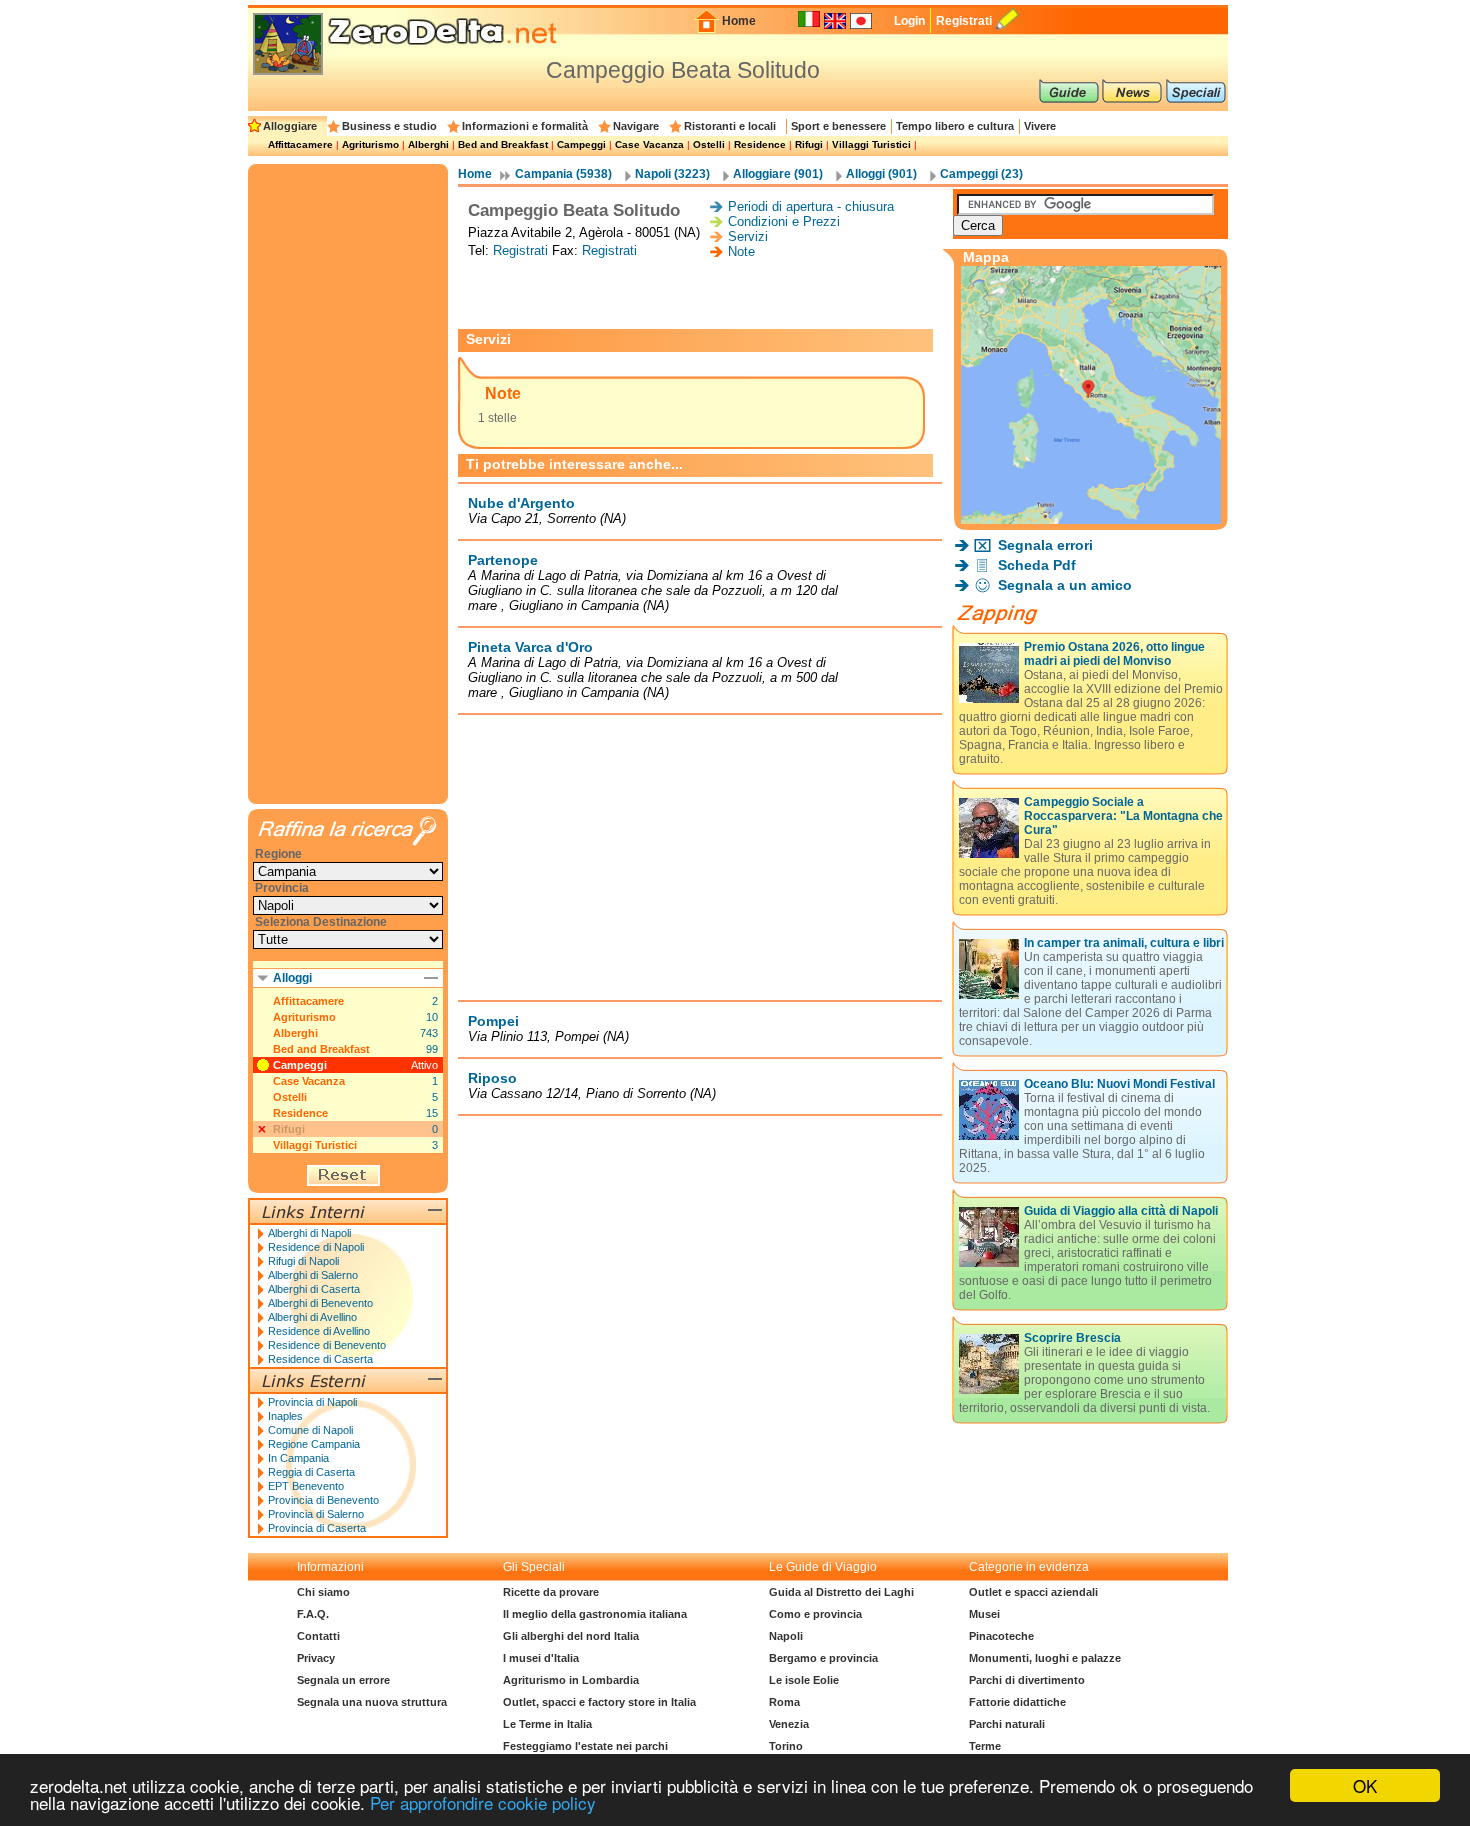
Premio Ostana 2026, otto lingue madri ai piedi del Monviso (1114, 654)
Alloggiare (290, 126)
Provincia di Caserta (317, 1528)
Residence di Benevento (327, 1345)
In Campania (298, 1458)
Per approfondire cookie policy (483, 1802)
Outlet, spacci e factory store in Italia (599, 1702)
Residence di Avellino (319, 1331)
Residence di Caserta (320, 1359)
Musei (984, 1614)
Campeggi (581, 144)
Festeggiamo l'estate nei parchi (585, 1746)
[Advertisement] (700, 294)
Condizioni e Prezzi (784, 221)
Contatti (318, 1636)
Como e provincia (815, 1614)
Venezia (789, 1724)
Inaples (285, 1416)
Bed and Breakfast (503, 144)
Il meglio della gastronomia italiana (595, 1614)
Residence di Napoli (316, 1247)
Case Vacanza (649, 144)
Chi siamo (323, 1592)
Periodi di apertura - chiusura (811, 206)
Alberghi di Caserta (314, 1289)
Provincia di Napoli (312, 1402)
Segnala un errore (343, 1680)
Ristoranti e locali (730, 126)
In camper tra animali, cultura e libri (1124, 943)
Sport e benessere (838, 126)
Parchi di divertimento (1027, 1680)
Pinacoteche (1001, 1636)
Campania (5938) (563, 174)
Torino (786, 1746)
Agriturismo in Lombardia (571, 1680)
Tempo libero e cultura (955, 126)
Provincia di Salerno (316, 1514)
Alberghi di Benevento (320, 1303)
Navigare (636, 126)
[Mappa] (1091, 518)
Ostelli (709, 144)
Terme (985, 1746)
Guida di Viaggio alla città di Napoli (1121, 1211)
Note (741, 251)
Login (909, 21)
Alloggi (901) (881, 174)
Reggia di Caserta (311, 1472)
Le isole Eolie (804, 1680)
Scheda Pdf (1037, 565)
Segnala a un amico (1065, 585)
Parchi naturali (1007, 1724)
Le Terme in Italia (547, 1724)
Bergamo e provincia (823, 1658)
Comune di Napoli (310, 1430)
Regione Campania (314, 1444)
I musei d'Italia (541, 1658)
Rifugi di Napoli (303, 1261)
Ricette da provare (551, 1592)
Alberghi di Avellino (312, 1317)
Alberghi (428, 144)
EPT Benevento (306, 1486)
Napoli (786, 1636)
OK (1365, 1785)
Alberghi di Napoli (309, 1233)
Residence (760, 144)
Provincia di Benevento (323, 1500)
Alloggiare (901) (778, 174)
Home (739, 21)
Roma (784, 1702)
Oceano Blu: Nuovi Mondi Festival (1119, 1084)
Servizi (748, 236)
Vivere (1040, 126)
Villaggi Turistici (871, 144)
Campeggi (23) (981, 174)
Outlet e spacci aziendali (1033, 1592)
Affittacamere (300, 144)
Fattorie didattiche (1017, 1702)
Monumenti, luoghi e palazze (1045, 1658)
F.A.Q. (313, 1614)
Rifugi (809, 144)
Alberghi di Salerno (313, 1275)
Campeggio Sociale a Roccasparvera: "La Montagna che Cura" (1123, 816)
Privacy (316, 1658)
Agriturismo (370, 144)
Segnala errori (1045, 545)
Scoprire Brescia (1072, 1338)
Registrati (964, 21)
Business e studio (389, 126)
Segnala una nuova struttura (372, 1702)
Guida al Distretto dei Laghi (841, 1592)
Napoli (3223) (672, 174)
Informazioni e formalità (525, 126)
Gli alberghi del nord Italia (571, 1636)
